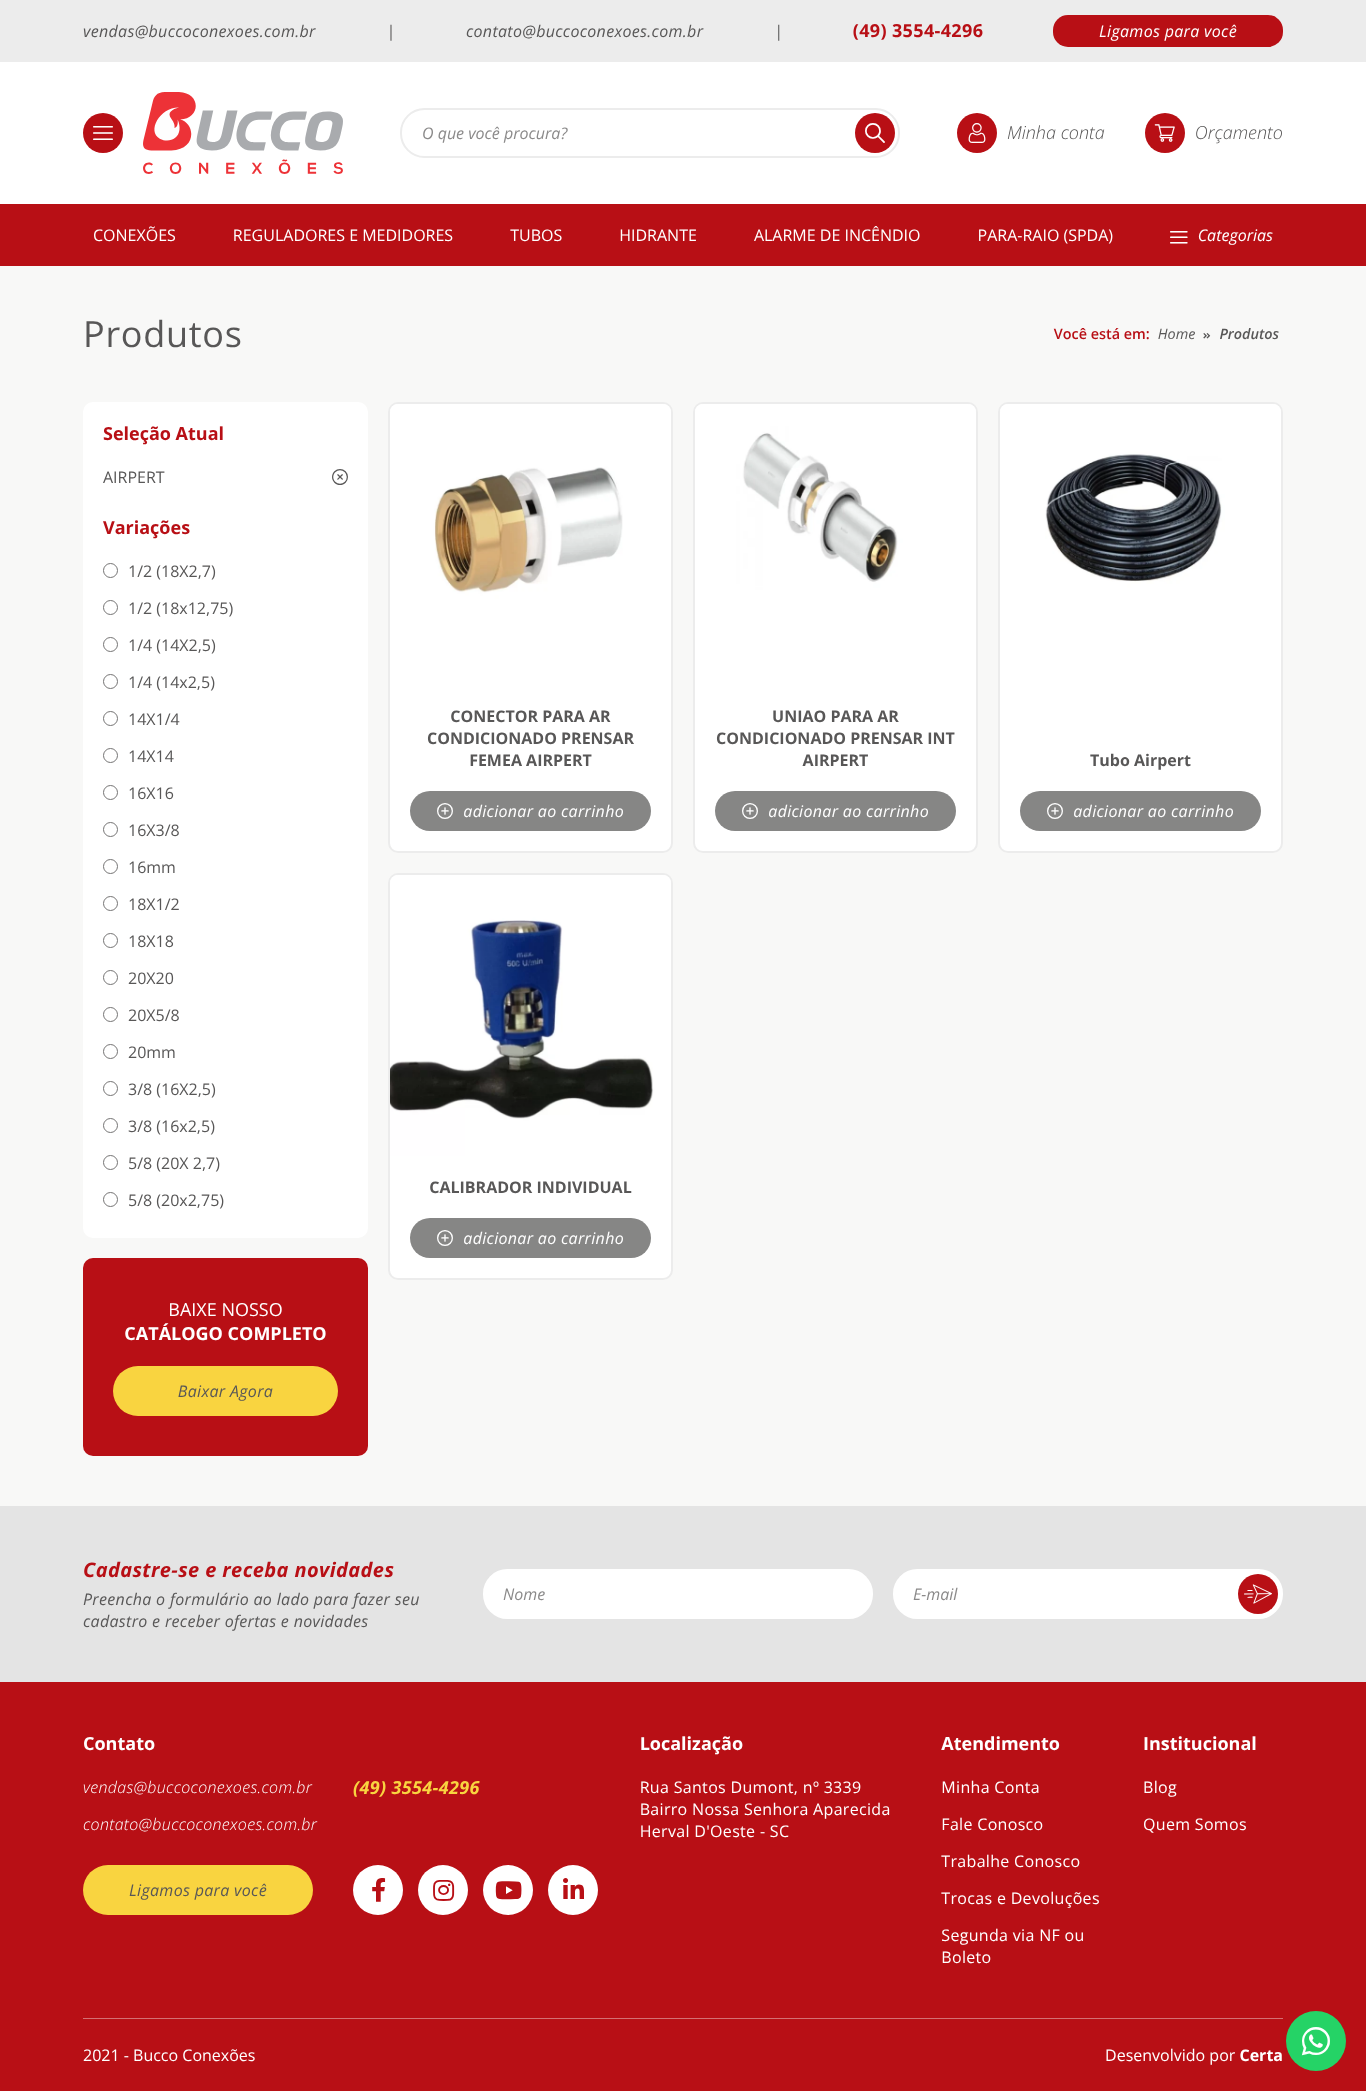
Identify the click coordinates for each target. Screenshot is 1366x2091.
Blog (1160, 1787)
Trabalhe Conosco (1010, 1861)
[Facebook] (378, 1890)
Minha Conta (990, 1787)
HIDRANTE (658, 235)
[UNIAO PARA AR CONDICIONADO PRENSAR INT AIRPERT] (835, 544)
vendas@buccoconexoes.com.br (199, 31)
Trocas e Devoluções (1020, 1898)
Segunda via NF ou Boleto (1012, 1946)
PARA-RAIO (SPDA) (1046, 235)
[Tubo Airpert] (1140, 544)
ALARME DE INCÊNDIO (837, 235)
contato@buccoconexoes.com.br (584, 31)
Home (1177, 334)
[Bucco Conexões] (243, 133)
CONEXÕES (134, 235)
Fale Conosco (992, 1824)
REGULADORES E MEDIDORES (343, 235)
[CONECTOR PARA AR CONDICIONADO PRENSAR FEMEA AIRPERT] (530, 544)
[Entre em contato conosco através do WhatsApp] (1316, 2041)
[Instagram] (443, 1890)
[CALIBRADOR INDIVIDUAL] (530, 1015)
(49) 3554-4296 (918, 31)
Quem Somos (1195, 1824)
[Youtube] (508, 1890)
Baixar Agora (225, 1391)
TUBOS (536, 235)
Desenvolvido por (1194, 2055)
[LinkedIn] (573, 1890)
